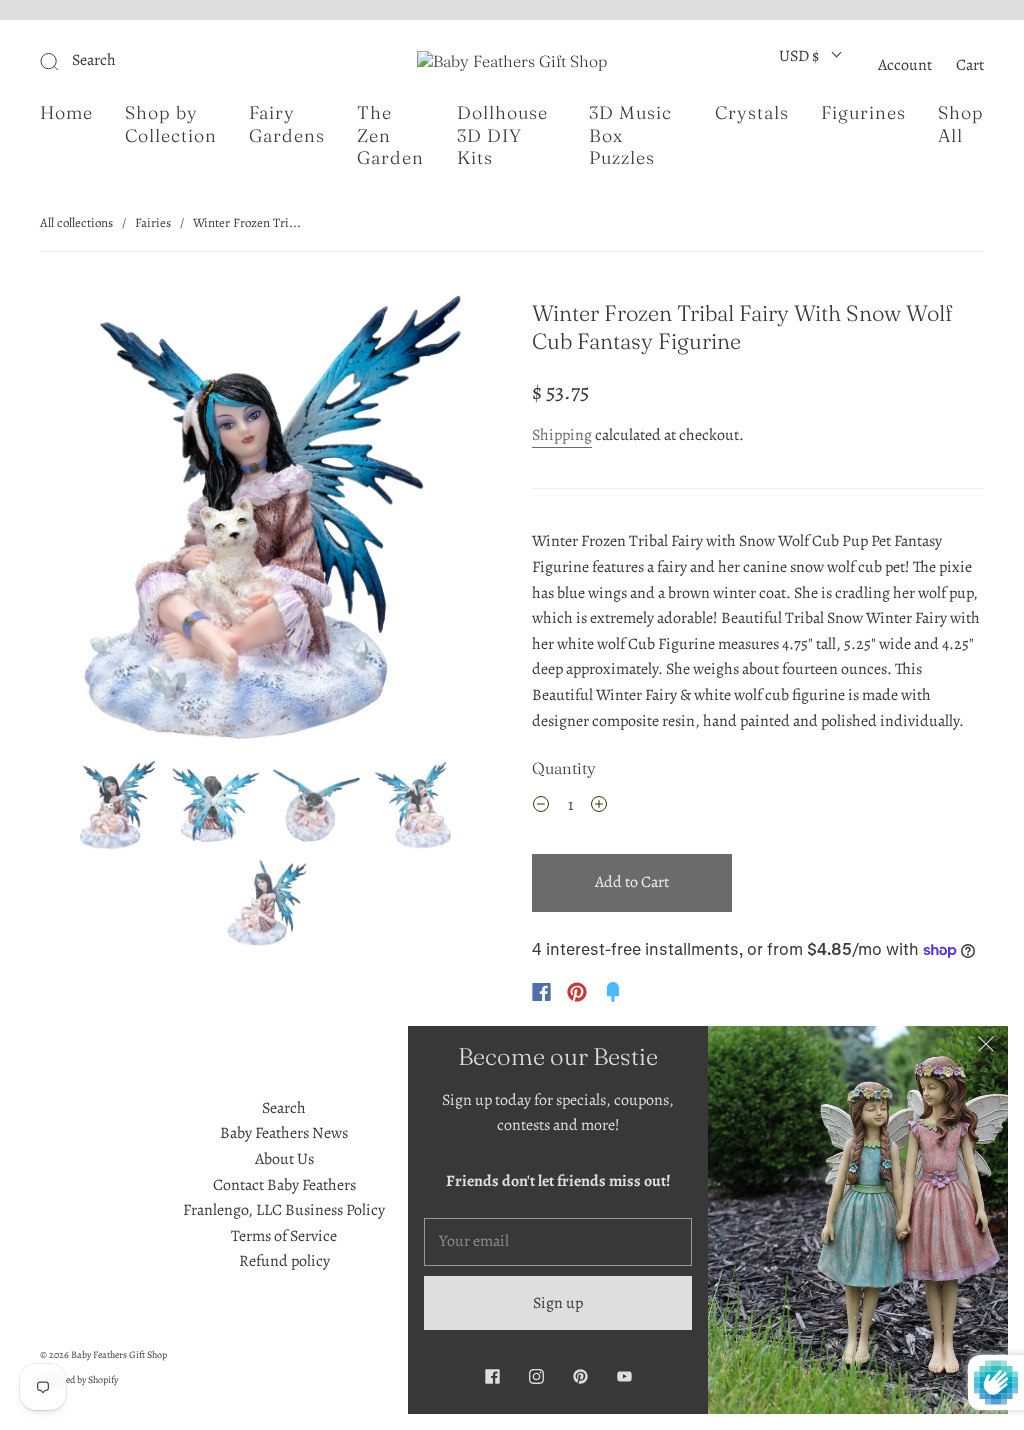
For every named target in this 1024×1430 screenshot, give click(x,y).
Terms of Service (284, 1236)
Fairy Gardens (287, 124)
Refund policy (284, 1261)
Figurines (863, 113)
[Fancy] (613, 992)
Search (284, 1108)
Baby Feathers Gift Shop (119, 1354)
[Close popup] (986, 1048)
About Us (284, 1159)
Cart (970, 65)
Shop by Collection (171, 124)
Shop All (961, 124)
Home (66, 113)
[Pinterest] (577, 992)
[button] (85, 522)
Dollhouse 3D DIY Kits (502, 135)
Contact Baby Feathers (284, 1185)
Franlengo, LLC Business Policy (284, 1210)
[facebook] (492, 1376)
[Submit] (183, 61)
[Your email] (558, 1242)
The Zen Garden (390, 135)
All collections (76, 222)
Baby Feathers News (284, 1133)
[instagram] (536, 1376)
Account (905, 65)
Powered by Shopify (79, 1379)
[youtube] (624, 1376)
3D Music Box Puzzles (630, 135)
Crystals (752, 113)
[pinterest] (580, 1376)
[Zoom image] (265, 522)
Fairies (153, 222)
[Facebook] (541, 992)
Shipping (562, 435)
